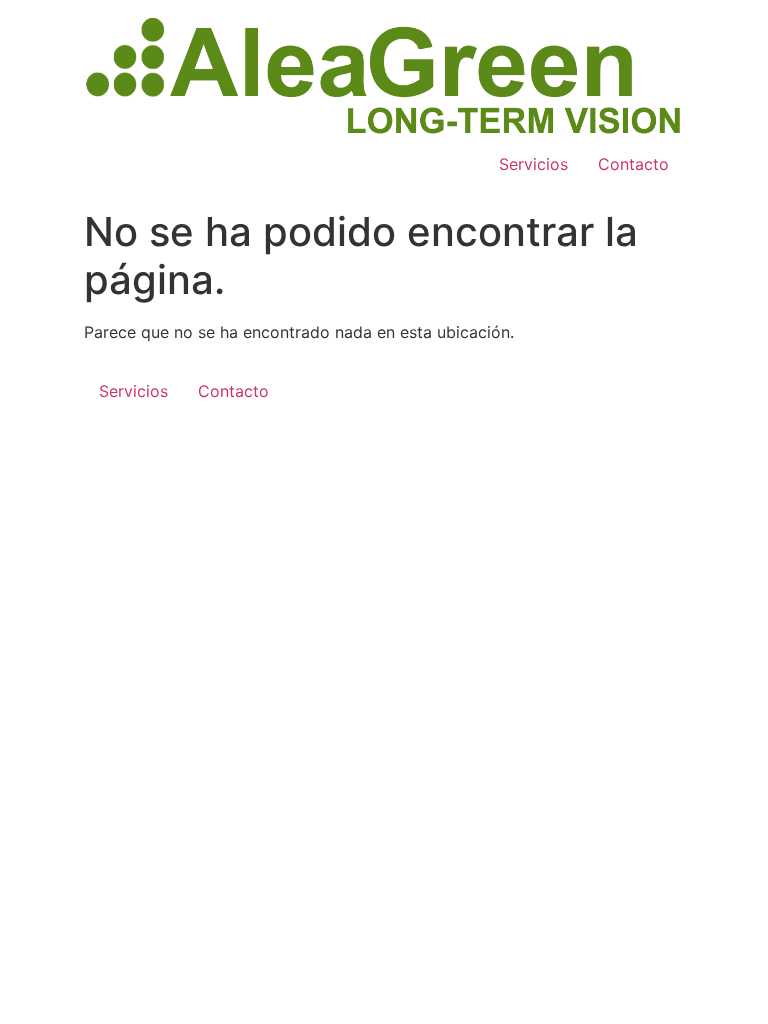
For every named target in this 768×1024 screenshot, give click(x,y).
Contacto (633, 164)
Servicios (533, 164)
